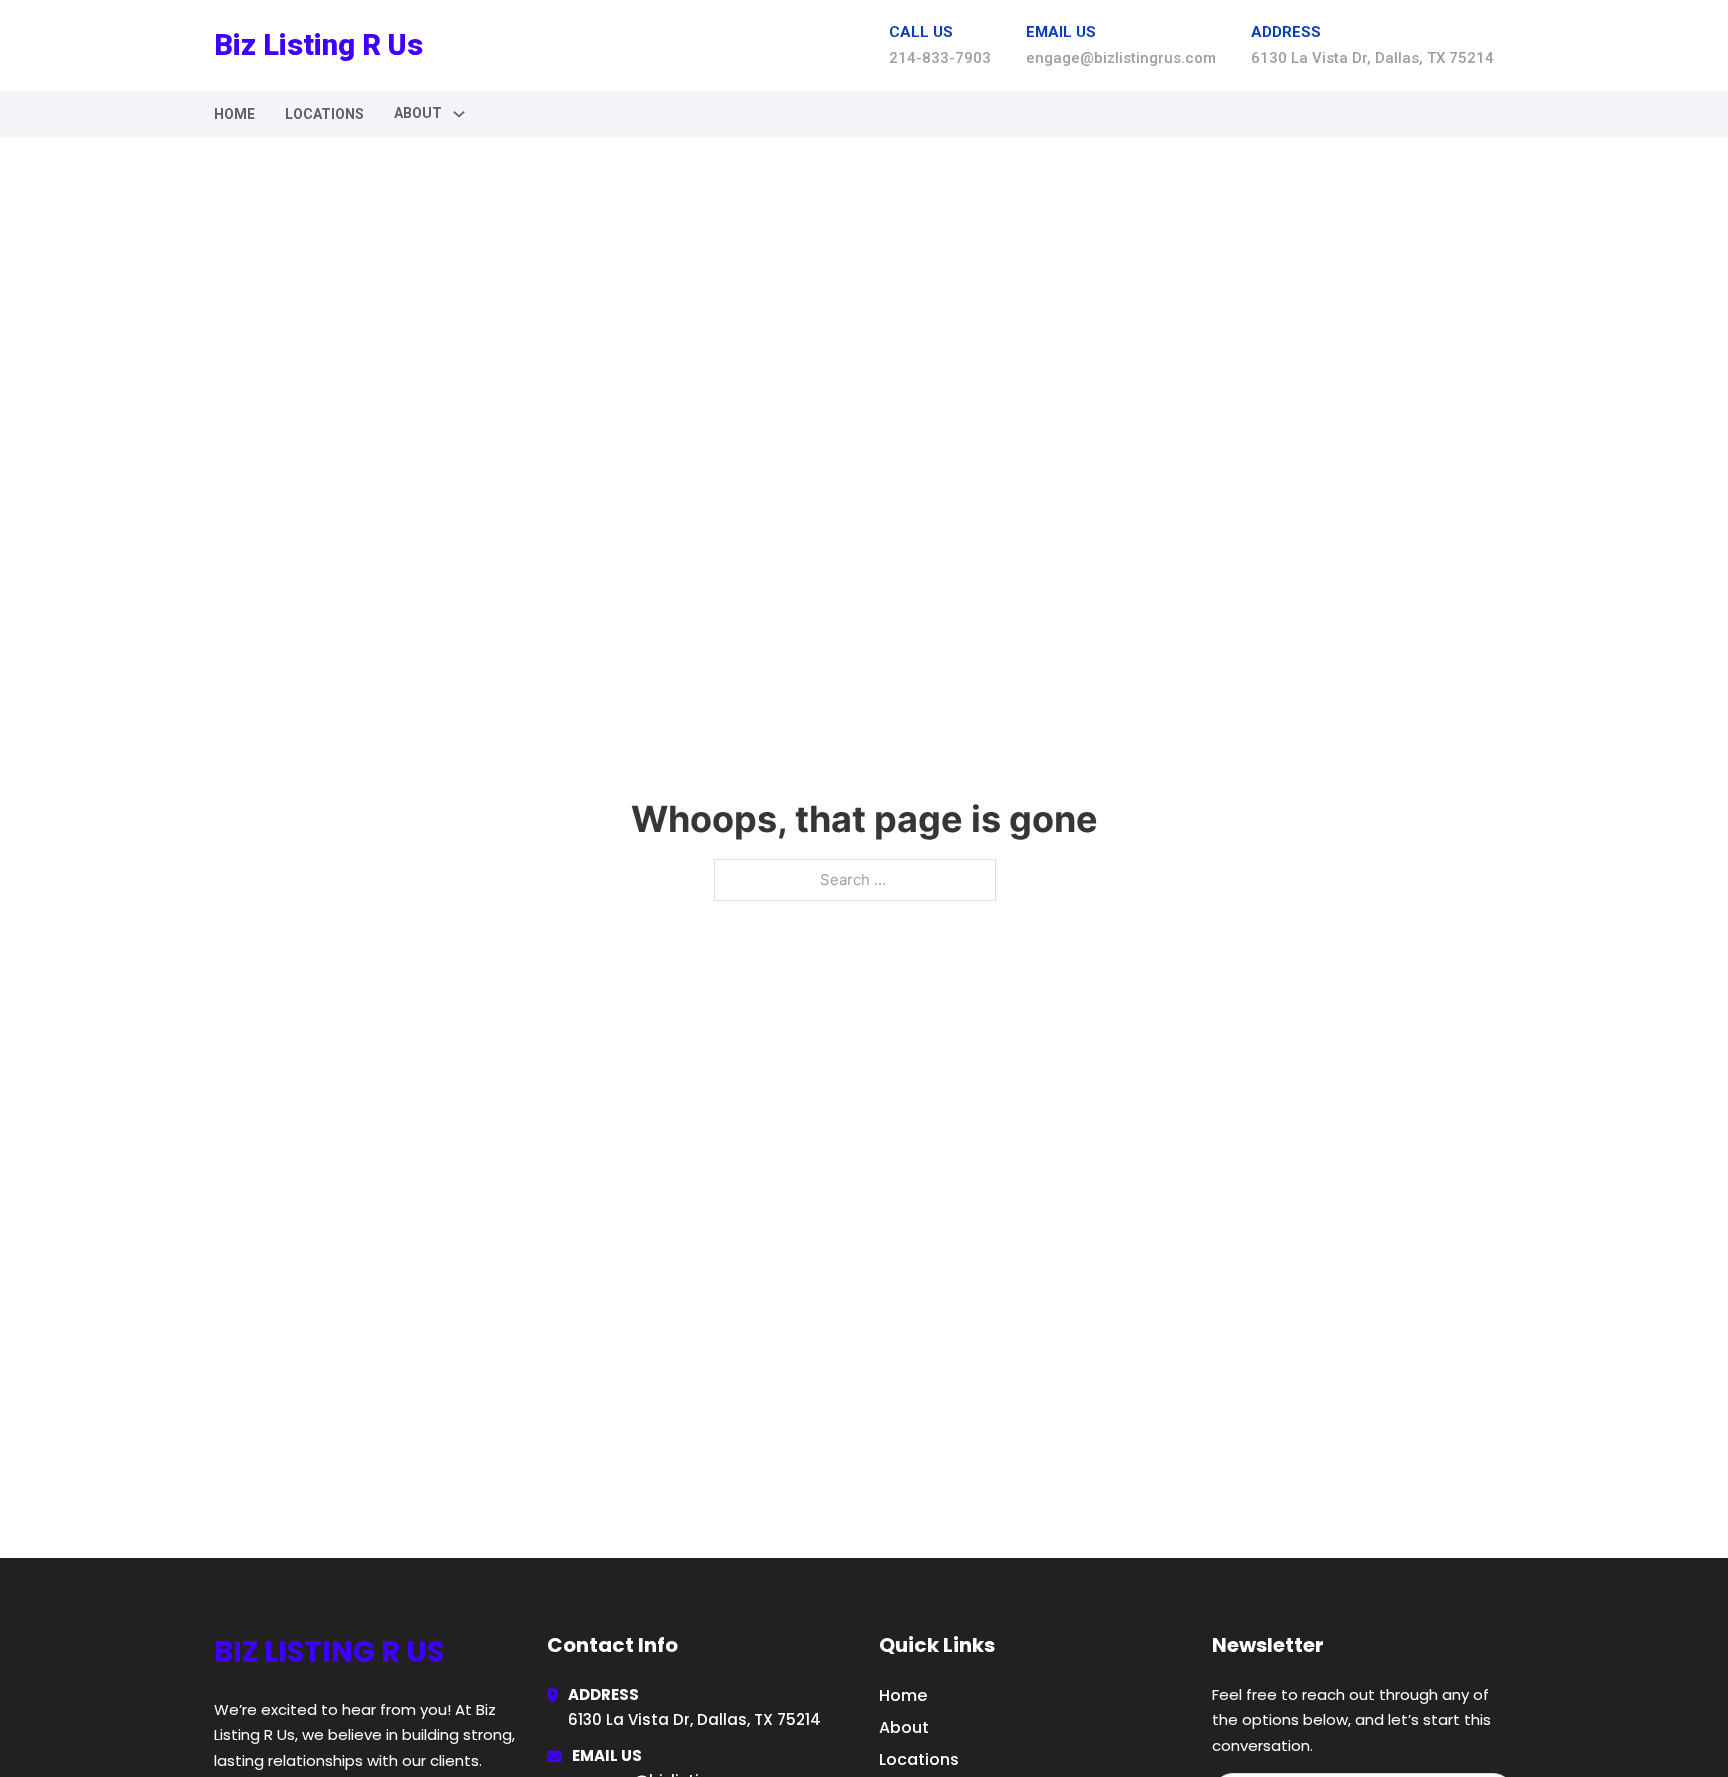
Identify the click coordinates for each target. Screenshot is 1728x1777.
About (904, 1727)
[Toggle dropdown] (459, 114)
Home (234, 114)
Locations (324, 114)
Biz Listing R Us (318, 45)
